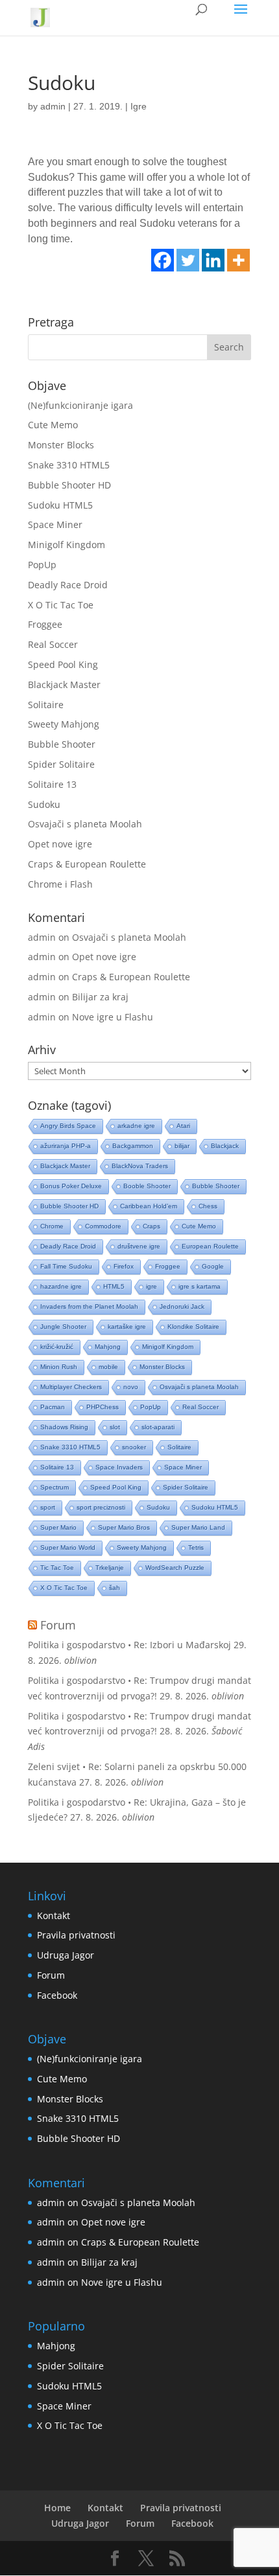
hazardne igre (61, 1286)
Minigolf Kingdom (67, 545)
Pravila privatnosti (76, 1935)
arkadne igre (136, 1126)
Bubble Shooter (62, 744)
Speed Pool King (63, 664)
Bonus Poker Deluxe (71, 1186)
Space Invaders (119, 1467)
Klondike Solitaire (193, 1327)
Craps (152, 1226)
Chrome (52, 1226)
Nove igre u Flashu (113, 1017)
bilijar (182, 1146)
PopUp (42, 565)
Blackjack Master (64, 684)
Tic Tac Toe (57, 1568)
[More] (238, 260)
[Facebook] (163, 260)
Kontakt (54, 1915)
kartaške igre (127, 1327)
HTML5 (114, 1286)
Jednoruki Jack (182, 1306)
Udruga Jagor (66, 1955)
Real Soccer (53, 644)
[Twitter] (188, 260)
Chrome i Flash (60, 884)
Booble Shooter (147, 1186)
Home (57, 2508)
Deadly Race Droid (68, 585)
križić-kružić (57, 1347)
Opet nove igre (60, 844)
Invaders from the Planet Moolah (89, 1306)
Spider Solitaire (61, 764)
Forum (58, 1625)
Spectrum (55, 1487)
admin (53, 106)
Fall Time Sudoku (66, 1266)
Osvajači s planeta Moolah (85, 824)
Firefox (124, 1266)
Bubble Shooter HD (69, 485)
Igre (139, 106)
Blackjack (225, 1146)
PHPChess (103, 1407)
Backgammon (133, 1146)
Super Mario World (68, 1547)
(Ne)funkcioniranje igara (80, 405)
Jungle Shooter (63, 1327)
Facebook (57, 1995)
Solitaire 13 (52, 784)
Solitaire (46, 705)
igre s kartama (200, 1286)
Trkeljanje (110, 1568)
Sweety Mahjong (64, 724)
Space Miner (55, 524)
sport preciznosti (101, 1507)
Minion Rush (59, 1367)
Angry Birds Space (68, 1126)
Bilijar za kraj (100, 997)
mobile (108, 1367)
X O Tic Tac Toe (61, 605)
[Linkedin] (213, 260)
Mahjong (108, 1347)
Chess (208, 1206)
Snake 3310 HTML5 (69, 465)
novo (131, 1387)
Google (213, 1266)
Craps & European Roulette (87, 864)
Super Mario (58, 1527)
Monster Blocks (61, 445)
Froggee (45, 624)
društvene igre (139, 1246)
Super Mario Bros (124, 1527)
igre (152, 1286)
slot (115, 1427)
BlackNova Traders (140, 1166)
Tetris (196, 1547)
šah (115, 1588)
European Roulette (210, 1246)
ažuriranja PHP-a (66, 1146)
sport (48, 1507)
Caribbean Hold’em (149, 1206)
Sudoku (44, 804)
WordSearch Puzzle (175, 1568)
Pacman (53, 1407)
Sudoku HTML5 (60, 505)
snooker (134, 1447)
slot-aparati (158, 1427)
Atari (183, 1126)
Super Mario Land (198, 1527)
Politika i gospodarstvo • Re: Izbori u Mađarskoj (129, 1645)
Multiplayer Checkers (71, 1387)
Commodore (103, 1226)
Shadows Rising (64, 1427)
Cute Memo (53, 425)
